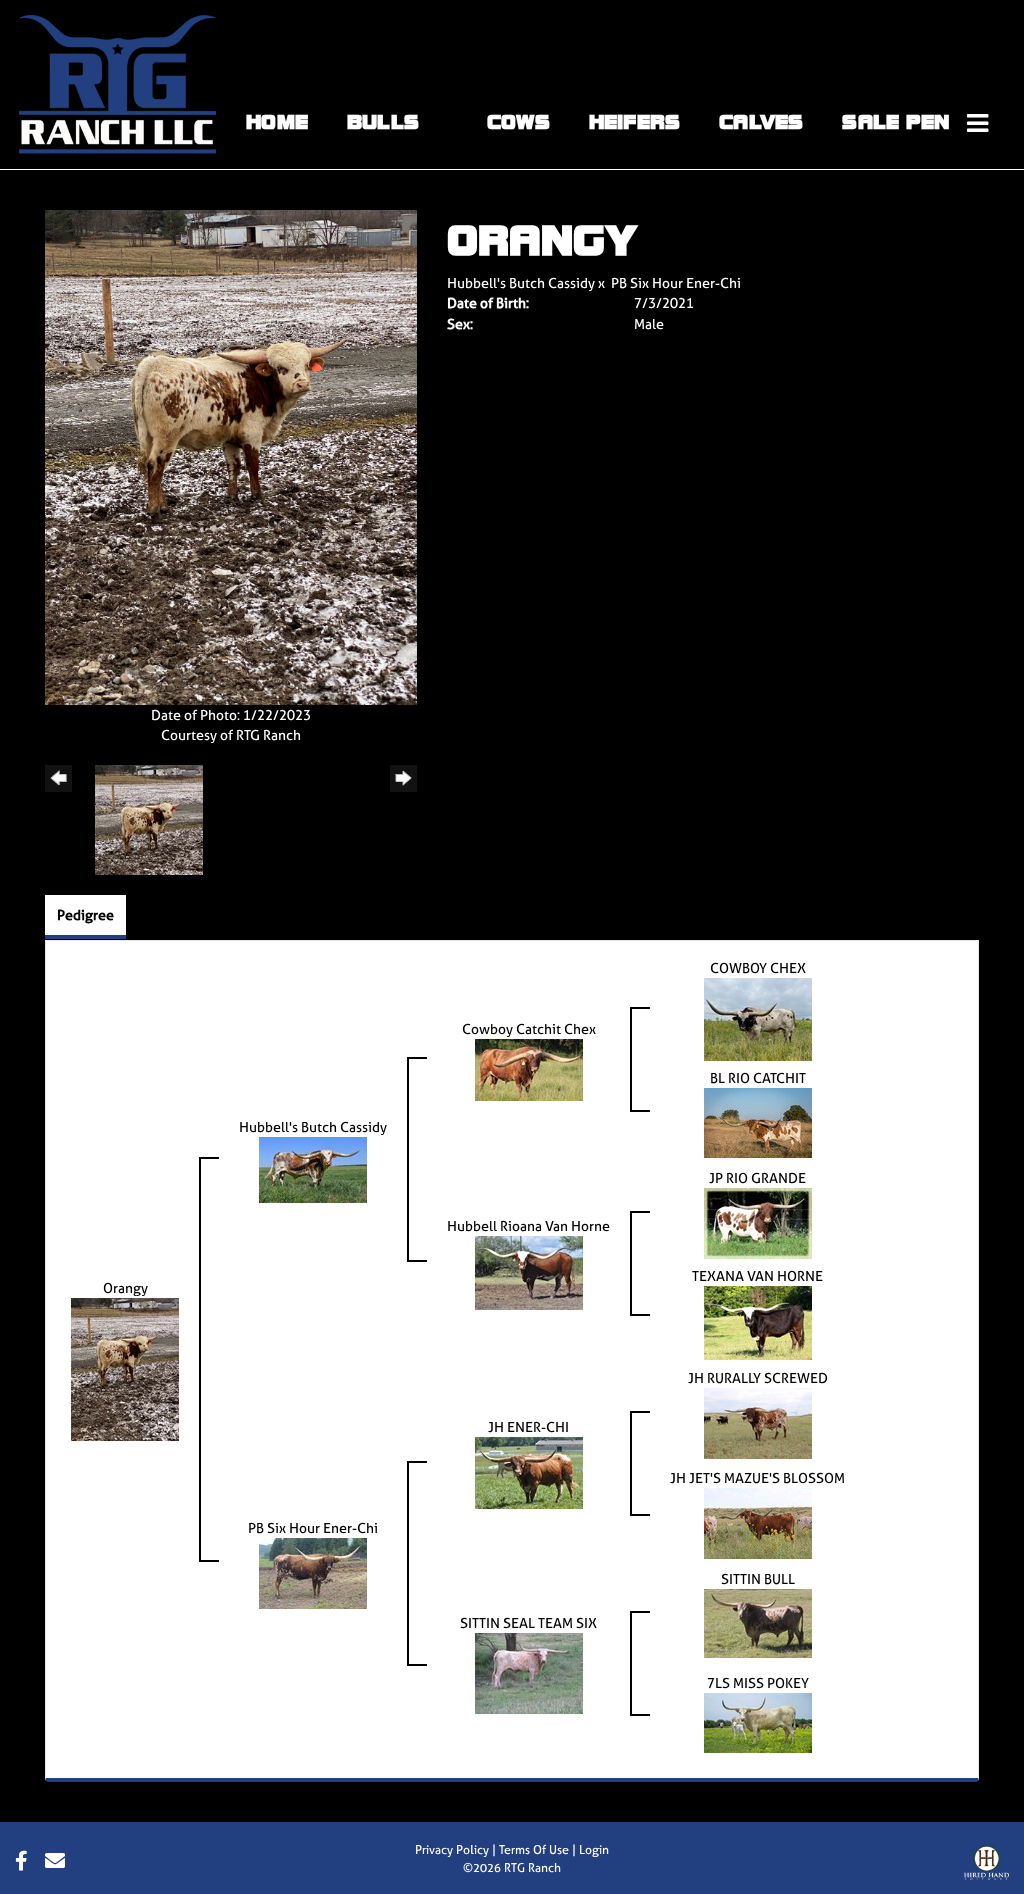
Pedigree (85, 914)
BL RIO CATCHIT (758, 1077)
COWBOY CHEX (758, 967)
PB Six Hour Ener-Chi (676, 282)
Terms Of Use (534, 1850)
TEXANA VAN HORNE (757, 1275)
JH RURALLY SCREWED (758, 1377)
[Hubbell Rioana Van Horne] (529, 1271)
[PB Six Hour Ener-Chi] (313, 1571)
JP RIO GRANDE (757, 1177)
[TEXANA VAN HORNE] (758, 1321)
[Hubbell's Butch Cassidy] (313, 1168)
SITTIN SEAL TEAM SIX (528, 1622)
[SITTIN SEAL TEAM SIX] (529, 1671)
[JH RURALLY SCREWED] (758, 1421)
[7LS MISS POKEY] (758, 1721)
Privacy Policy (452, 1850)
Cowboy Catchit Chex (529, 1028)
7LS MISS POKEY (758, 1682)
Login (594, 1850)
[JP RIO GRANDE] (758, 1221)
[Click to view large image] (231, 455)
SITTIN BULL (758, 1578)
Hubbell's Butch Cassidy (521, 282)
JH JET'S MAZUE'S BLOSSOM (757, 1477)
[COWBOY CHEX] (758, 1018)
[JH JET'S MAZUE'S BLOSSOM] (758, 1521)
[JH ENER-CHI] (529, 1471)
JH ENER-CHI (528, 1426)
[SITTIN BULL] (758, 1621)
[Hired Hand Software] (986, 1867)
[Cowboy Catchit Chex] (529, 1068)
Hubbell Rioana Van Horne (528, 1225)
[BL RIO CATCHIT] (758, 1121)
